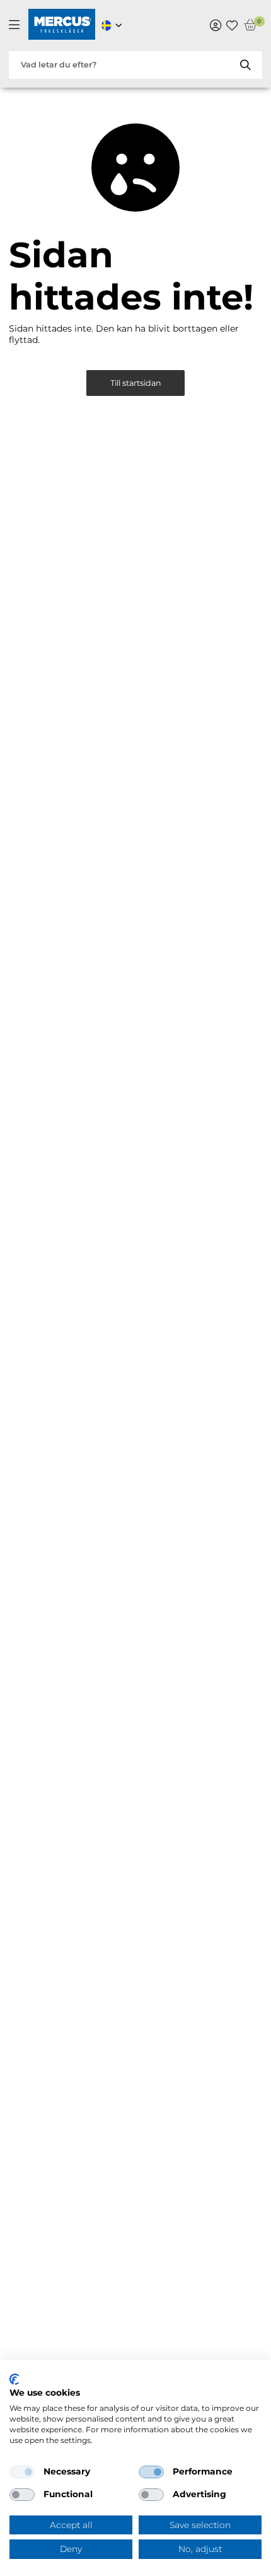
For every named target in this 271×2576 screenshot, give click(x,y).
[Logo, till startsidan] (62, 26)
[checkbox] (22, 2472)
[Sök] (245, 65)
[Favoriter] (232, 25)
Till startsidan (136, 383)
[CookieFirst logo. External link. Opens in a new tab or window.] (14, 2379)
